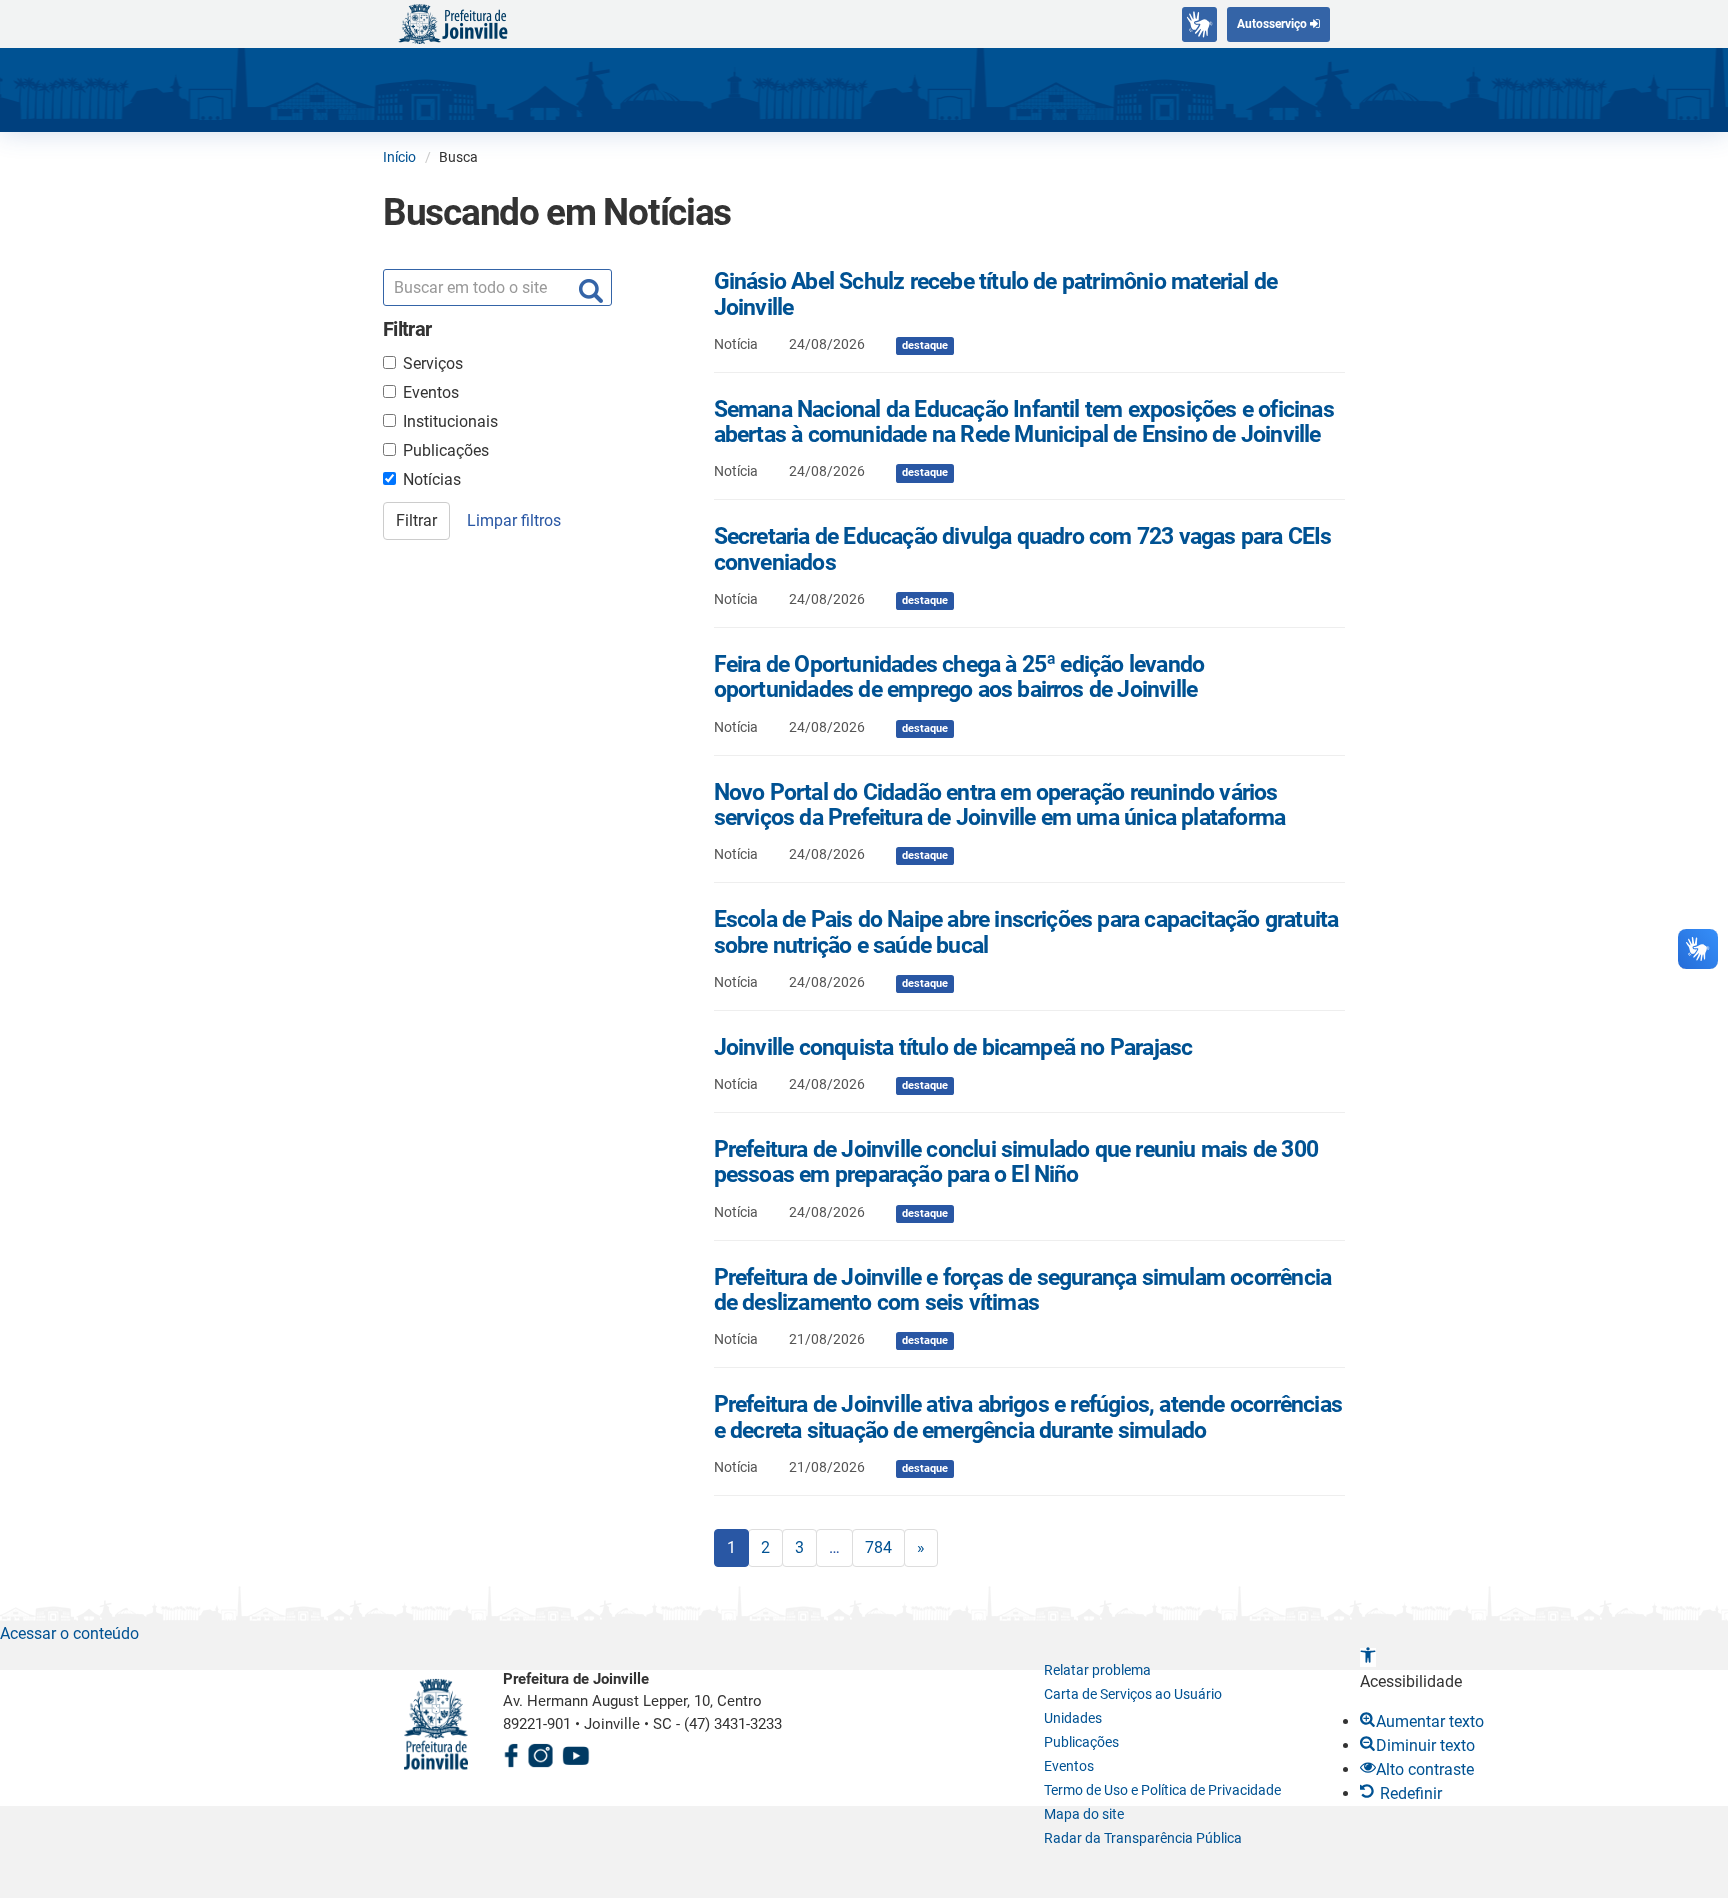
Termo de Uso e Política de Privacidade (1162, 1790)
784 (878, 1547)
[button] (1368, 1657)
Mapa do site (1084, 1814)
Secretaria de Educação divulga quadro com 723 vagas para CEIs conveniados (1023, 549)
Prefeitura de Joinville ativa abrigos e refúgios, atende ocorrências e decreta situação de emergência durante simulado (1028, 1417)
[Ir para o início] (453, 22)
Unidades (1073, 1718)
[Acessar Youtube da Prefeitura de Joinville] (576, 1753)
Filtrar (416, 520)
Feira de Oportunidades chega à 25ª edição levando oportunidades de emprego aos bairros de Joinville (959, 677)
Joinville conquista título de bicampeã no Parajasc (953, 1047)
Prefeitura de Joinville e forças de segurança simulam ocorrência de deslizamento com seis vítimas (1022, 1290)
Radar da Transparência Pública (1143, 1838)
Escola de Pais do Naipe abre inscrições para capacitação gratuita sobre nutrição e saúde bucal (1026, 932)
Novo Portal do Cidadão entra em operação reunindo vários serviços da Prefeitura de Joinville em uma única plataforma (1000, 805)
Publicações (446, 450)
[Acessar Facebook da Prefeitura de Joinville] (511, 1753)
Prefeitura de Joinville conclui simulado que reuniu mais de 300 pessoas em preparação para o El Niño (1016, 1162)
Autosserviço (1273, 24)
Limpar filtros (514, 520)
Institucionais (450, 421)
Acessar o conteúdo (69, 1633)
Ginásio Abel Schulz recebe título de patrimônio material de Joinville (996, 294)
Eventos (431, 392)
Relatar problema (1097, 1670)
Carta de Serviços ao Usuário (1133, 1694)
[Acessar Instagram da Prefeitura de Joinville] (540, 1753)
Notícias (432, 479)
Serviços (433, 363)
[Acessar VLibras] (1199, 24)
